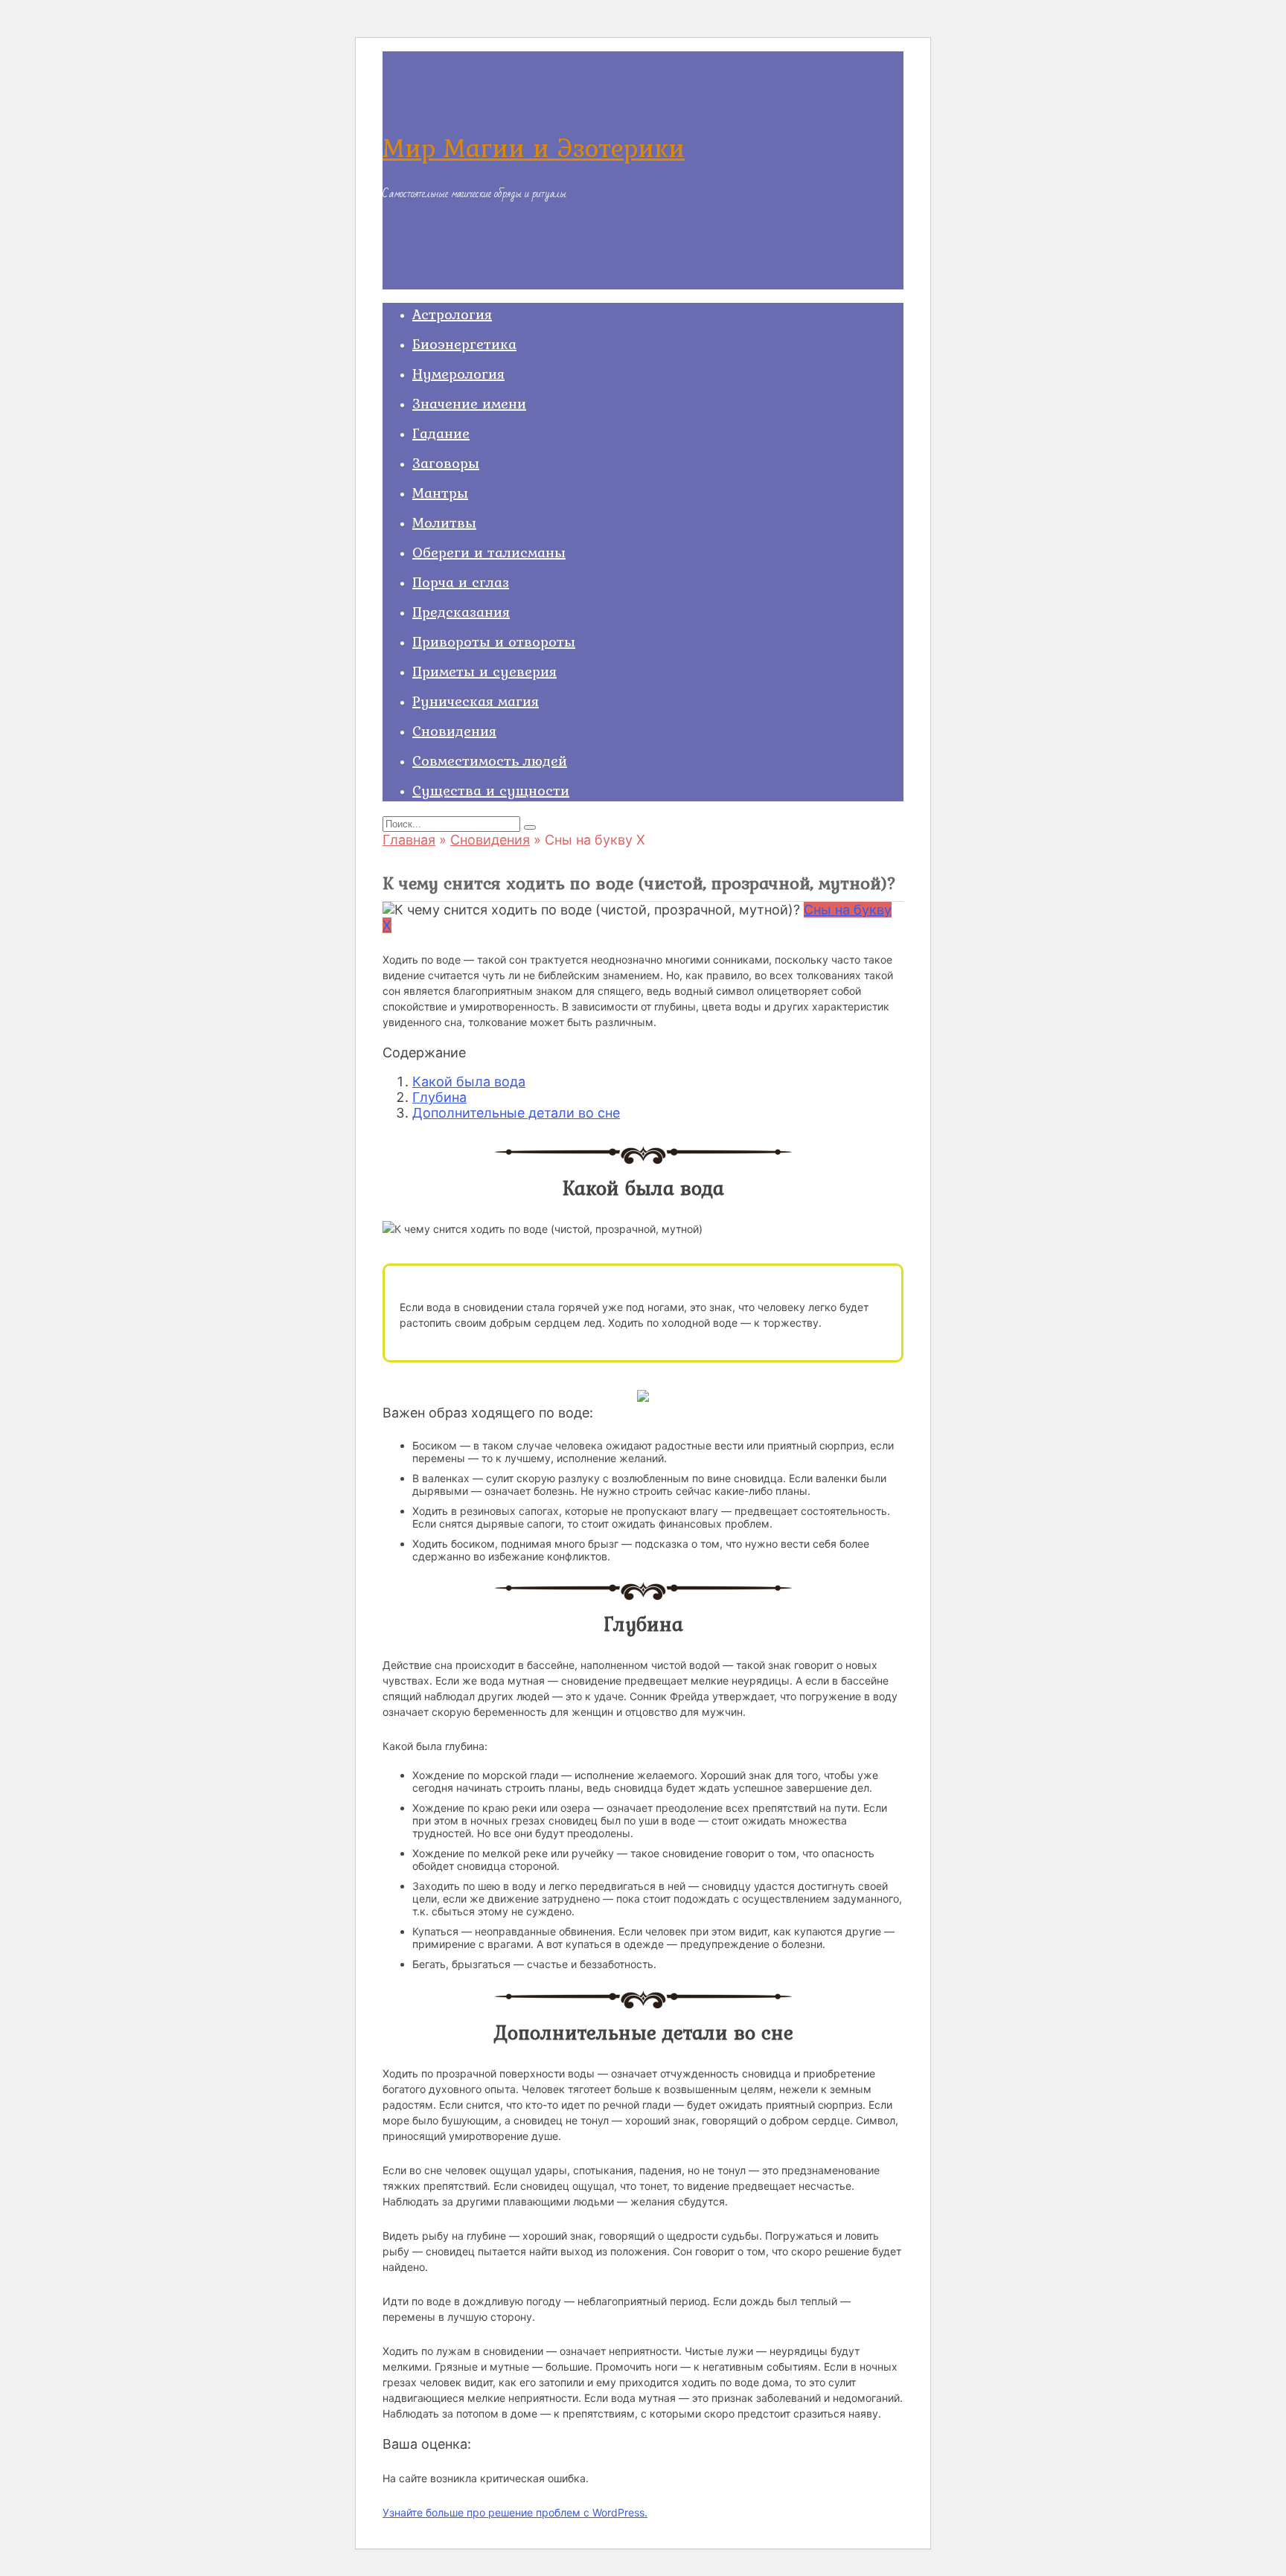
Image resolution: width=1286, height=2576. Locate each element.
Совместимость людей (490, 760)
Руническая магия (476, 701)
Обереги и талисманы (489, 552)
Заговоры (446, 463)
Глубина (439, 1097)
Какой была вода (469, 1082)
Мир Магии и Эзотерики (534, 148)
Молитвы (444, 522)
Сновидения (454, 731)
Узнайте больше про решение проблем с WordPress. (515, 2512)
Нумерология (458, 374)
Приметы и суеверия (484, 671)
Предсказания (461, 612)
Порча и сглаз (461, 582)
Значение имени (469, 403)
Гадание (441, 433)
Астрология (452, 314)
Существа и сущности (491, 790)
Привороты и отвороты (494, 641)
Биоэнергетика (464, 344)
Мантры (440, 493)
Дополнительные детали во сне (516, 1113)
